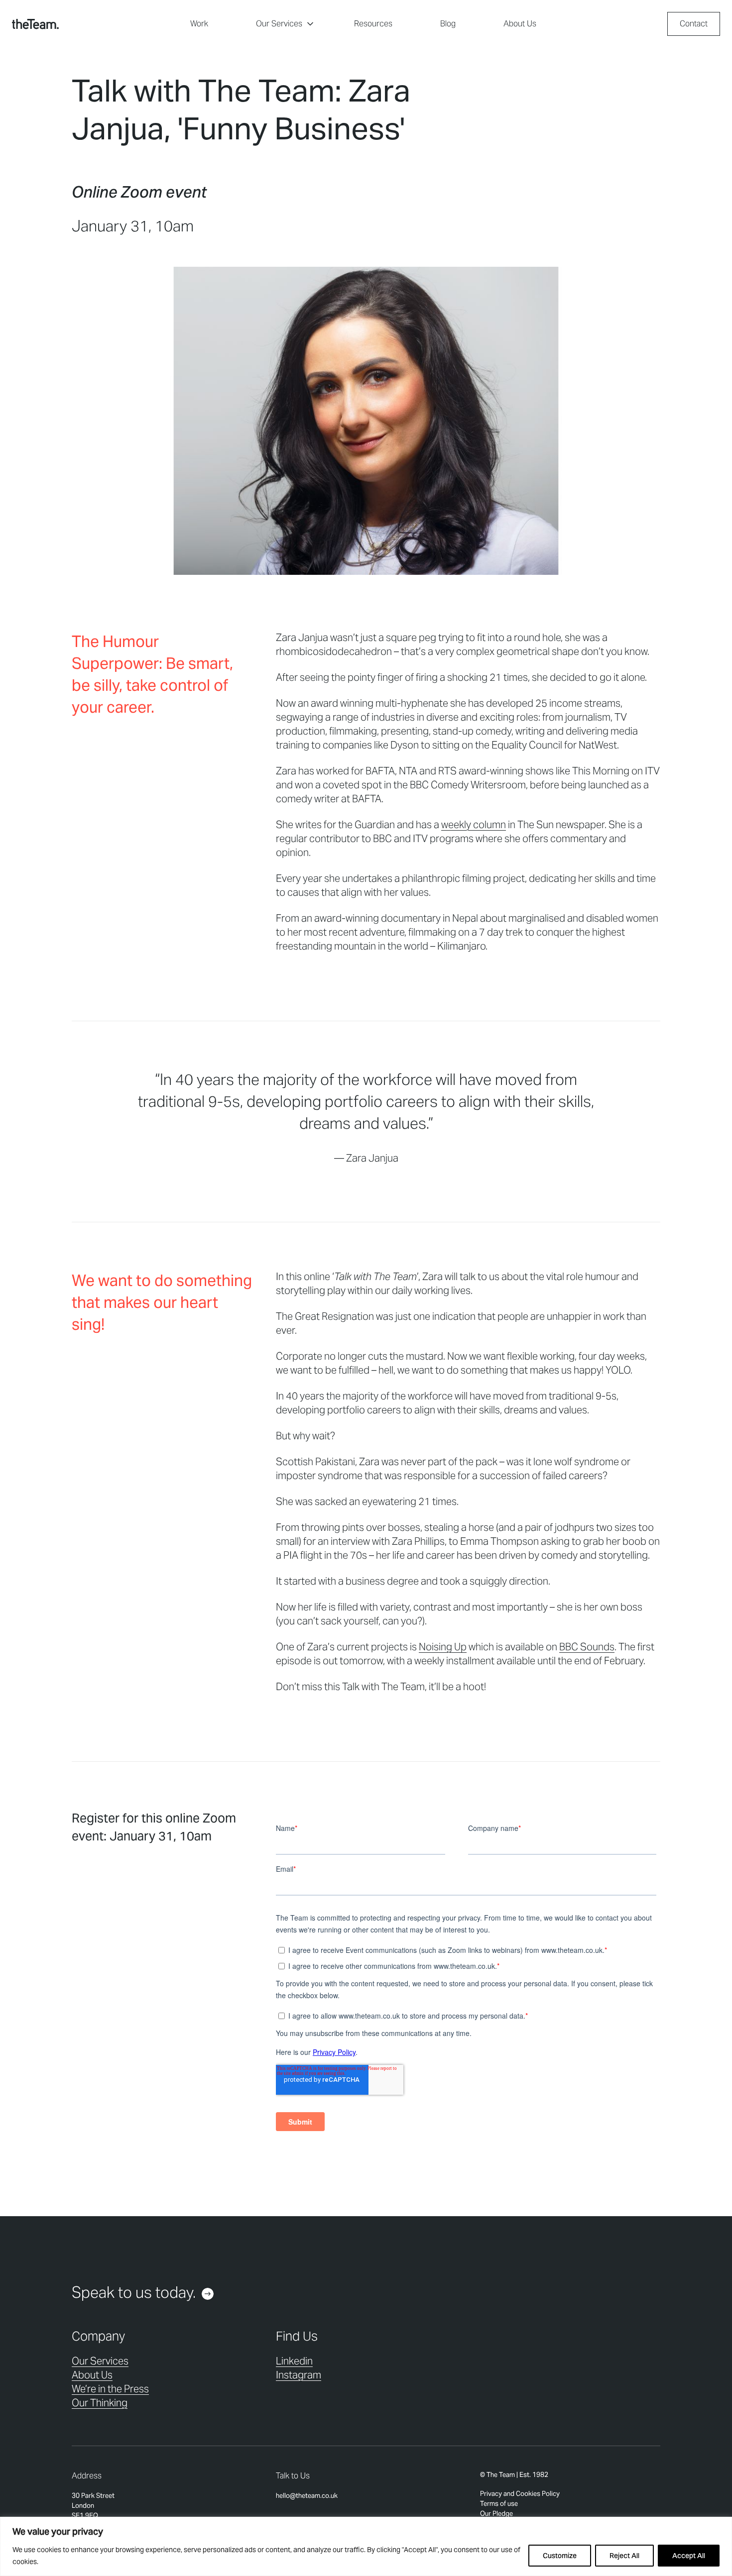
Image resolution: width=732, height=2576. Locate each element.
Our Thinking (100, 2403)
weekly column (474, 825)
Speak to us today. (134, 2292)
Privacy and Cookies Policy (520, 2494)
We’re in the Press (110, 2389)
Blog (448, 24)
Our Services (279, 24)
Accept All (689, 2556)
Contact (694, 24)
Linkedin (294, 2361)
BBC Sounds (587, 1647)
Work (199, 24)
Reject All (624, 2556)
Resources (373, 24)
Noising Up (443, 1647)
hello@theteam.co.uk (307, 2496)
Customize (560, 2556)
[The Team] (35, 24)
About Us (520, 24)
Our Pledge (496, 2514)
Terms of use (499, 2504)
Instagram (299, 2375)
